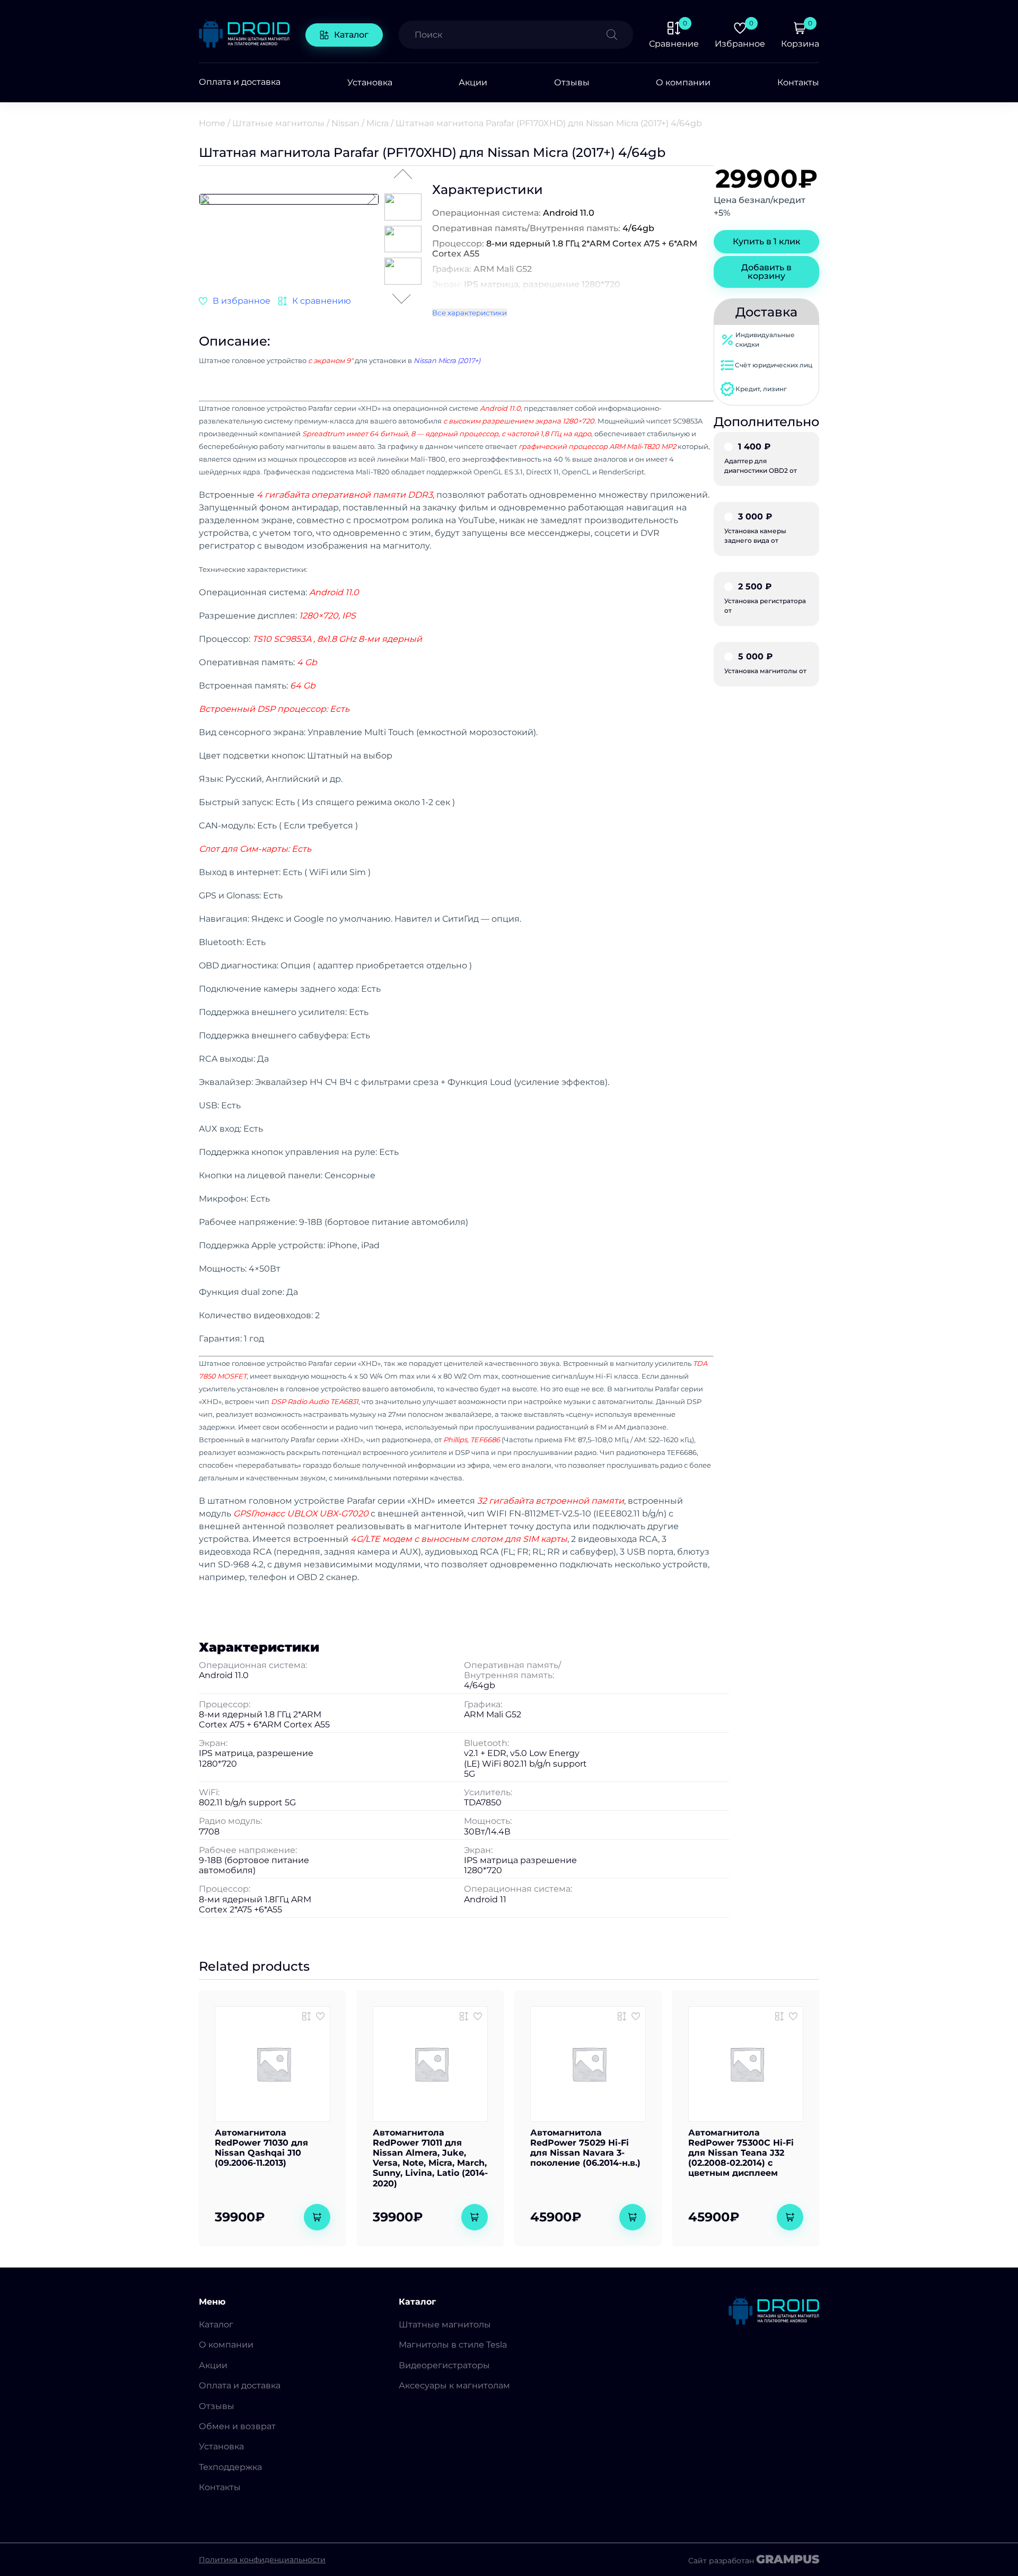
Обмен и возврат (237, 2426)
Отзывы (572, 82)
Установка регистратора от (765, 598)
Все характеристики (469, 313)
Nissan (345, 123)
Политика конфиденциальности (262, 2560)
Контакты (798, 82)
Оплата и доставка (240, 82)
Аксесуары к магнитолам (454, 2385)
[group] (289, 199)
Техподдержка (230, 2467)
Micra (378, 123)
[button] (371, 198)
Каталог (351, 35)
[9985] (315, 301)
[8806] (464, 2016)
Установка (370, 82)
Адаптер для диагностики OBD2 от (761, 458)
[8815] (779, 2016)
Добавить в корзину (766, 272)
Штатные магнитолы (278, 123)
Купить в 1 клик (767, 241)
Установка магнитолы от (765, 664)
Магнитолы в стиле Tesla (453, 2345)
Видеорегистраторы (444, 2365)
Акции (473, 82)
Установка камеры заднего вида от (755, 528)
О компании (683, 82)
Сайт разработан (754, 2560)
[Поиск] (620, 35)
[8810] (306, 2016)
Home (212, 123)
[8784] (622, 2016)
